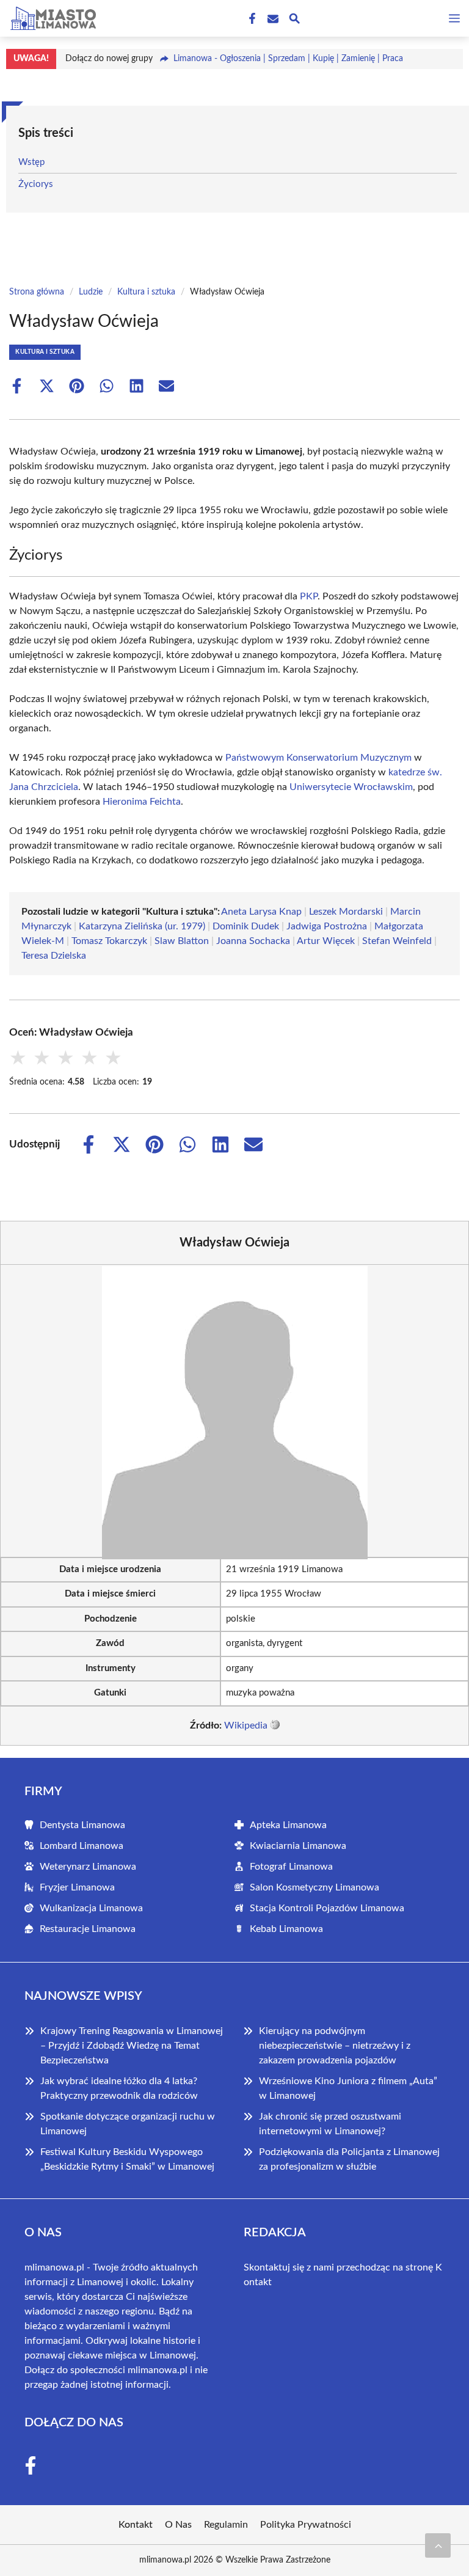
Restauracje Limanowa (88, 1929)
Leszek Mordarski (346, 912)
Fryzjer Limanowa (77, 1887)
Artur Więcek (326, 941)
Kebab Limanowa (286, 1929)
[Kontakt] (272, 19)
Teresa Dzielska (54, 956)
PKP (309, 596)
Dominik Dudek (246, 926)
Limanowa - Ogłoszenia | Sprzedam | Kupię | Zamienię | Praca (288, 59)
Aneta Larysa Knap (261, 912)
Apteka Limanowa (288, 1825)
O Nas (178, 2525)
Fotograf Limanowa (291, 1867)
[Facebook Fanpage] (251, 19)
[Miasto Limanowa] (51, 18)
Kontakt (136, 2525)
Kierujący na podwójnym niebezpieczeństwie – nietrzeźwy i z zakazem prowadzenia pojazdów (335, 2046)
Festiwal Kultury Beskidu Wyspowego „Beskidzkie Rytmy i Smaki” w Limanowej (127, 2159)
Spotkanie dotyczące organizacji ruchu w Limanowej (128, 2124)
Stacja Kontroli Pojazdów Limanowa (327, 1908)
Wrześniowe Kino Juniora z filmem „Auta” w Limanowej (348, 2088)
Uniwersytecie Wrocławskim (351, 787)
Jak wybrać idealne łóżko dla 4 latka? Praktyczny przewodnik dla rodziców (119, 2088)
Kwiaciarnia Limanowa (298, 1846)
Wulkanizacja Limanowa (91, 1908)
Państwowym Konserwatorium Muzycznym (318, 758)
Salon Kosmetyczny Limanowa (314, 1887)
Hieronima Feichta (142, 802)
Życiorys (36, 184)
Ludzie (91, 292)
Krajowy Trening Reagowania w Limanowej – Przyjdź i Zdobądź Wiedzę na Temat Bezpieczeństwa (132, 2046)
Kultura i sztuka (146, 292)
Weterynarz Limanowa (88, 1867)
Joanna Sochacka (253, 941)
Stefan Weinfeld (397, 941)
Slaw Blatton (182, 941)
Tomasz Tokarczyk (109, 941)
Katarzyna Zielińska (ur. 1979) (142, 926)
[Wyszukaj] (294, 20)
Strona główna (37, 292)
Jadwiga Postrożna (327, 926)
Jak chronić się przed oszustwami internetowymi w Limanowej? (330, 2124)
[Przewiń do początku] (438, 2545)
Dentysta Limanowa (82, 1825)
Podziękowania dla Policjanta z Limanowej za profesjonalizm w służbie (349, 2159)
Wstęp (31, 162)
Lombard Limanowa (82, 1846)
